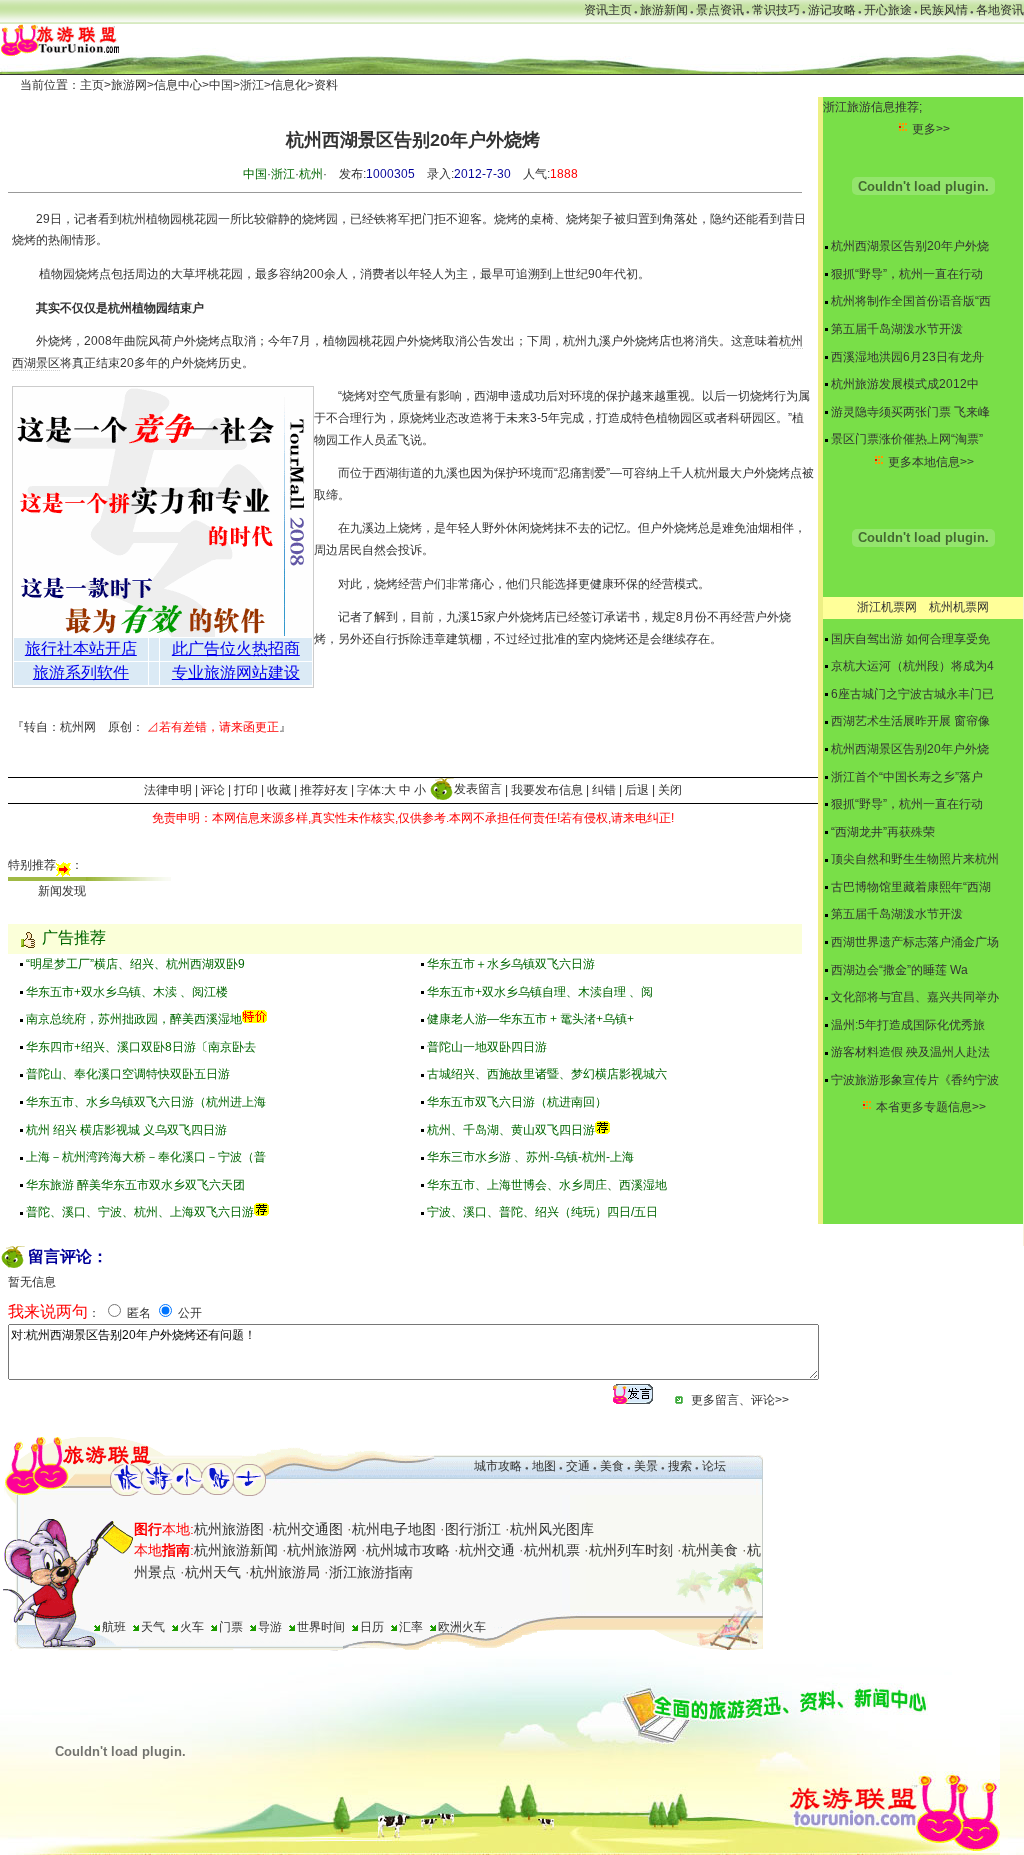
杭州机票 (552, 1550)
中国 (221, 85)
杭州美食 (710, 1550)
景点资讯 (720, 10)
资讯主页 (608, 10)
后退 (637, 789)
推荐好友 (324, 789)
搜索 (678, 1466)
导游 (270, 1627)
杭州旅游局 (285, 1572)
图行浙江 (473, 1529)
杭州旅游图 (229, 1529)
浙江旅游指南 (371, 1572)
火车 (192, 1627)
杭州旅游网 (322, 1550)
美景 (646, 1466)
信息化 (289, 85)
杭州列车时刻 (631, 1550)
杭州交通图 (308, 1529)
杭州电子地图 (394, 1529)
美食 (612, 1466)
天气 (153, 1627)
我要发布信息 (547, 789)
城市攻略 (498, 1466)
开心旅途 (888, 10)
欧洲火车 (462, 1627)
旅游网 (129, 85)
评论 (213, 789)
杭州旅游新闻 (236, 1550)
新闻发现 (62, 891)
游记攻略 (832, 10)
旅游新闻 (664, 10)
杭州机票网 (959, 607)
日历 (372, 1627)
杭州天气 (213, 1572)
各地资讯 (1000, 10)
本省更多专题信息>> (931, 1107)
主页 (92, 85)
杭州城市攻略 (408, 1550)
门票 (231, 1627)
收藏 (279, 789)
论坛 (714, 1466)
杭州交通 (487, 1550)
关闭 (670, 789)
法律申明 (168, 789)
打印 (246, 789)
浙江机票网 (887, 607)
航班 (114, 1627)
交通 (578, 1466)
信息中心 (178, 85)
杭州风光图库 (552, 1529)
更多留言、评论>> (740, 1400)
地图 (544, 1466)
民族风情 (944, 10)
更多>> (931, 129)
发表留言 (478, 789)
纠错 (604, 789)
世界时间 (321, 1627)
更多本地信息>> (931, 462)
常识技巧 (776, 10)
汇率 (411, 1627)
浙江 (252, 85)
